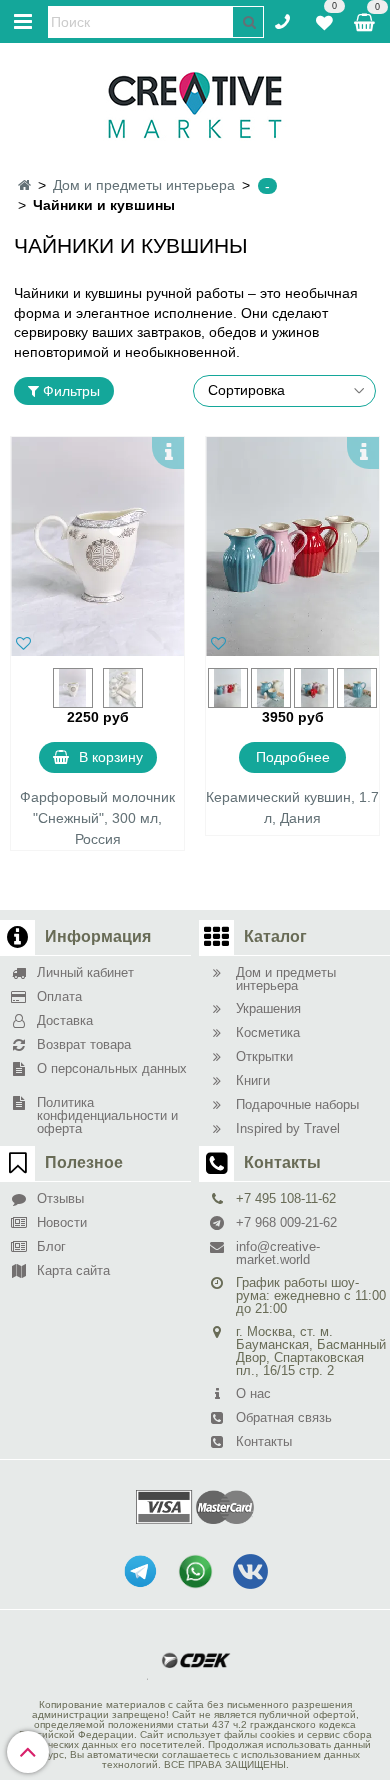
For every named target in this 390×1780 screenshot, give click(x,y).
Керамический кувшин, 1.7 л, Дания (292, 807)
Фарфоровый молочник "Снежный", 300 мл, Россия (97, 818)
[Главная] (24, 185)
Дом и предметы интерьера (144, 185)
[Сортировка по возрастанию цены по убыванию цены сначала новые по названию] (285, 391)
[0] (324, 20)
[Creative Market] (195, 104)
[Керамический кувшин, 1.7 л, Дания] (292, 547)
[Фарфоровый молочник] (97, 547)
